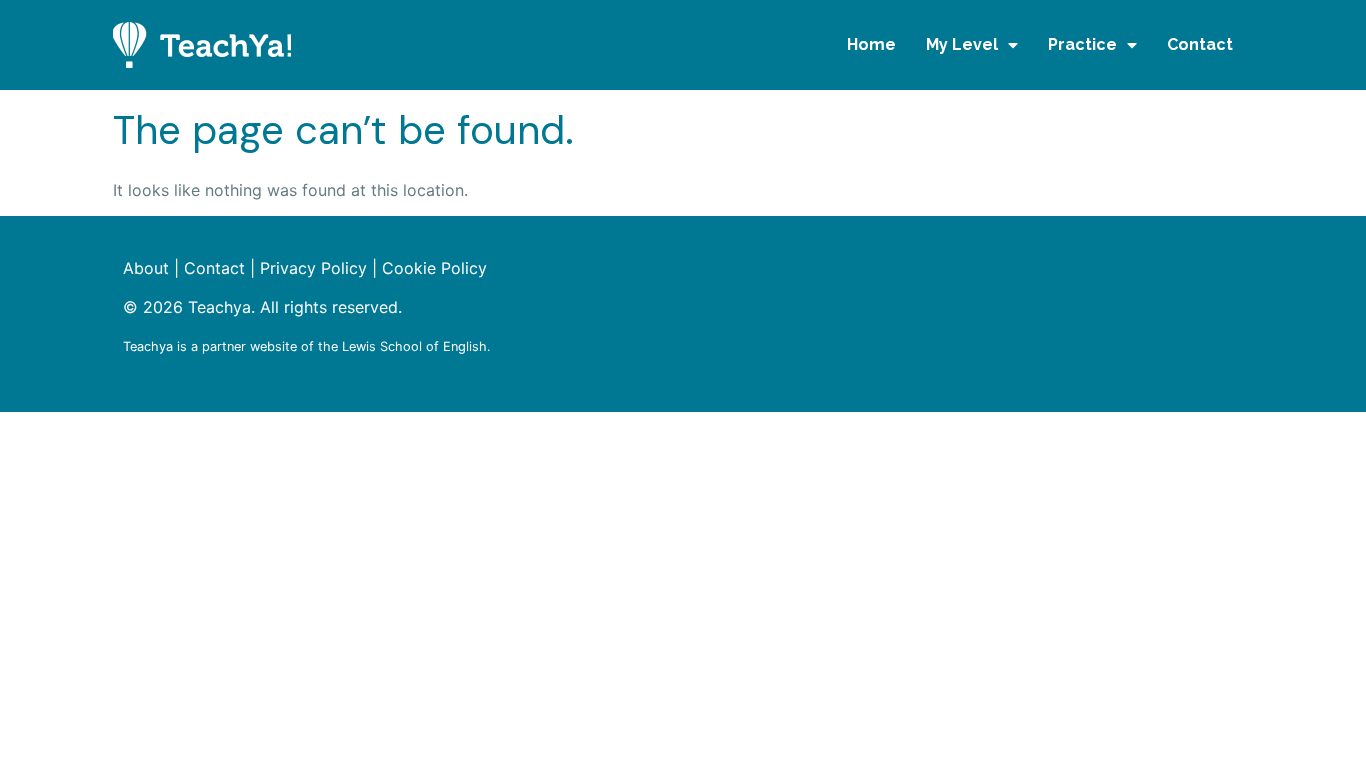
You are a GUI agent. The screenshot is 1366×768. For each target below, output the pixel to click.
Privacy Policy (313, 268)
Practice (1082, 44)
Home (871, 44)
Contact (1200, 44)
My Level (962, 44)
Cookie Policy (434, 268)
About (146, 268)
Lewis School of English (414, 346)
